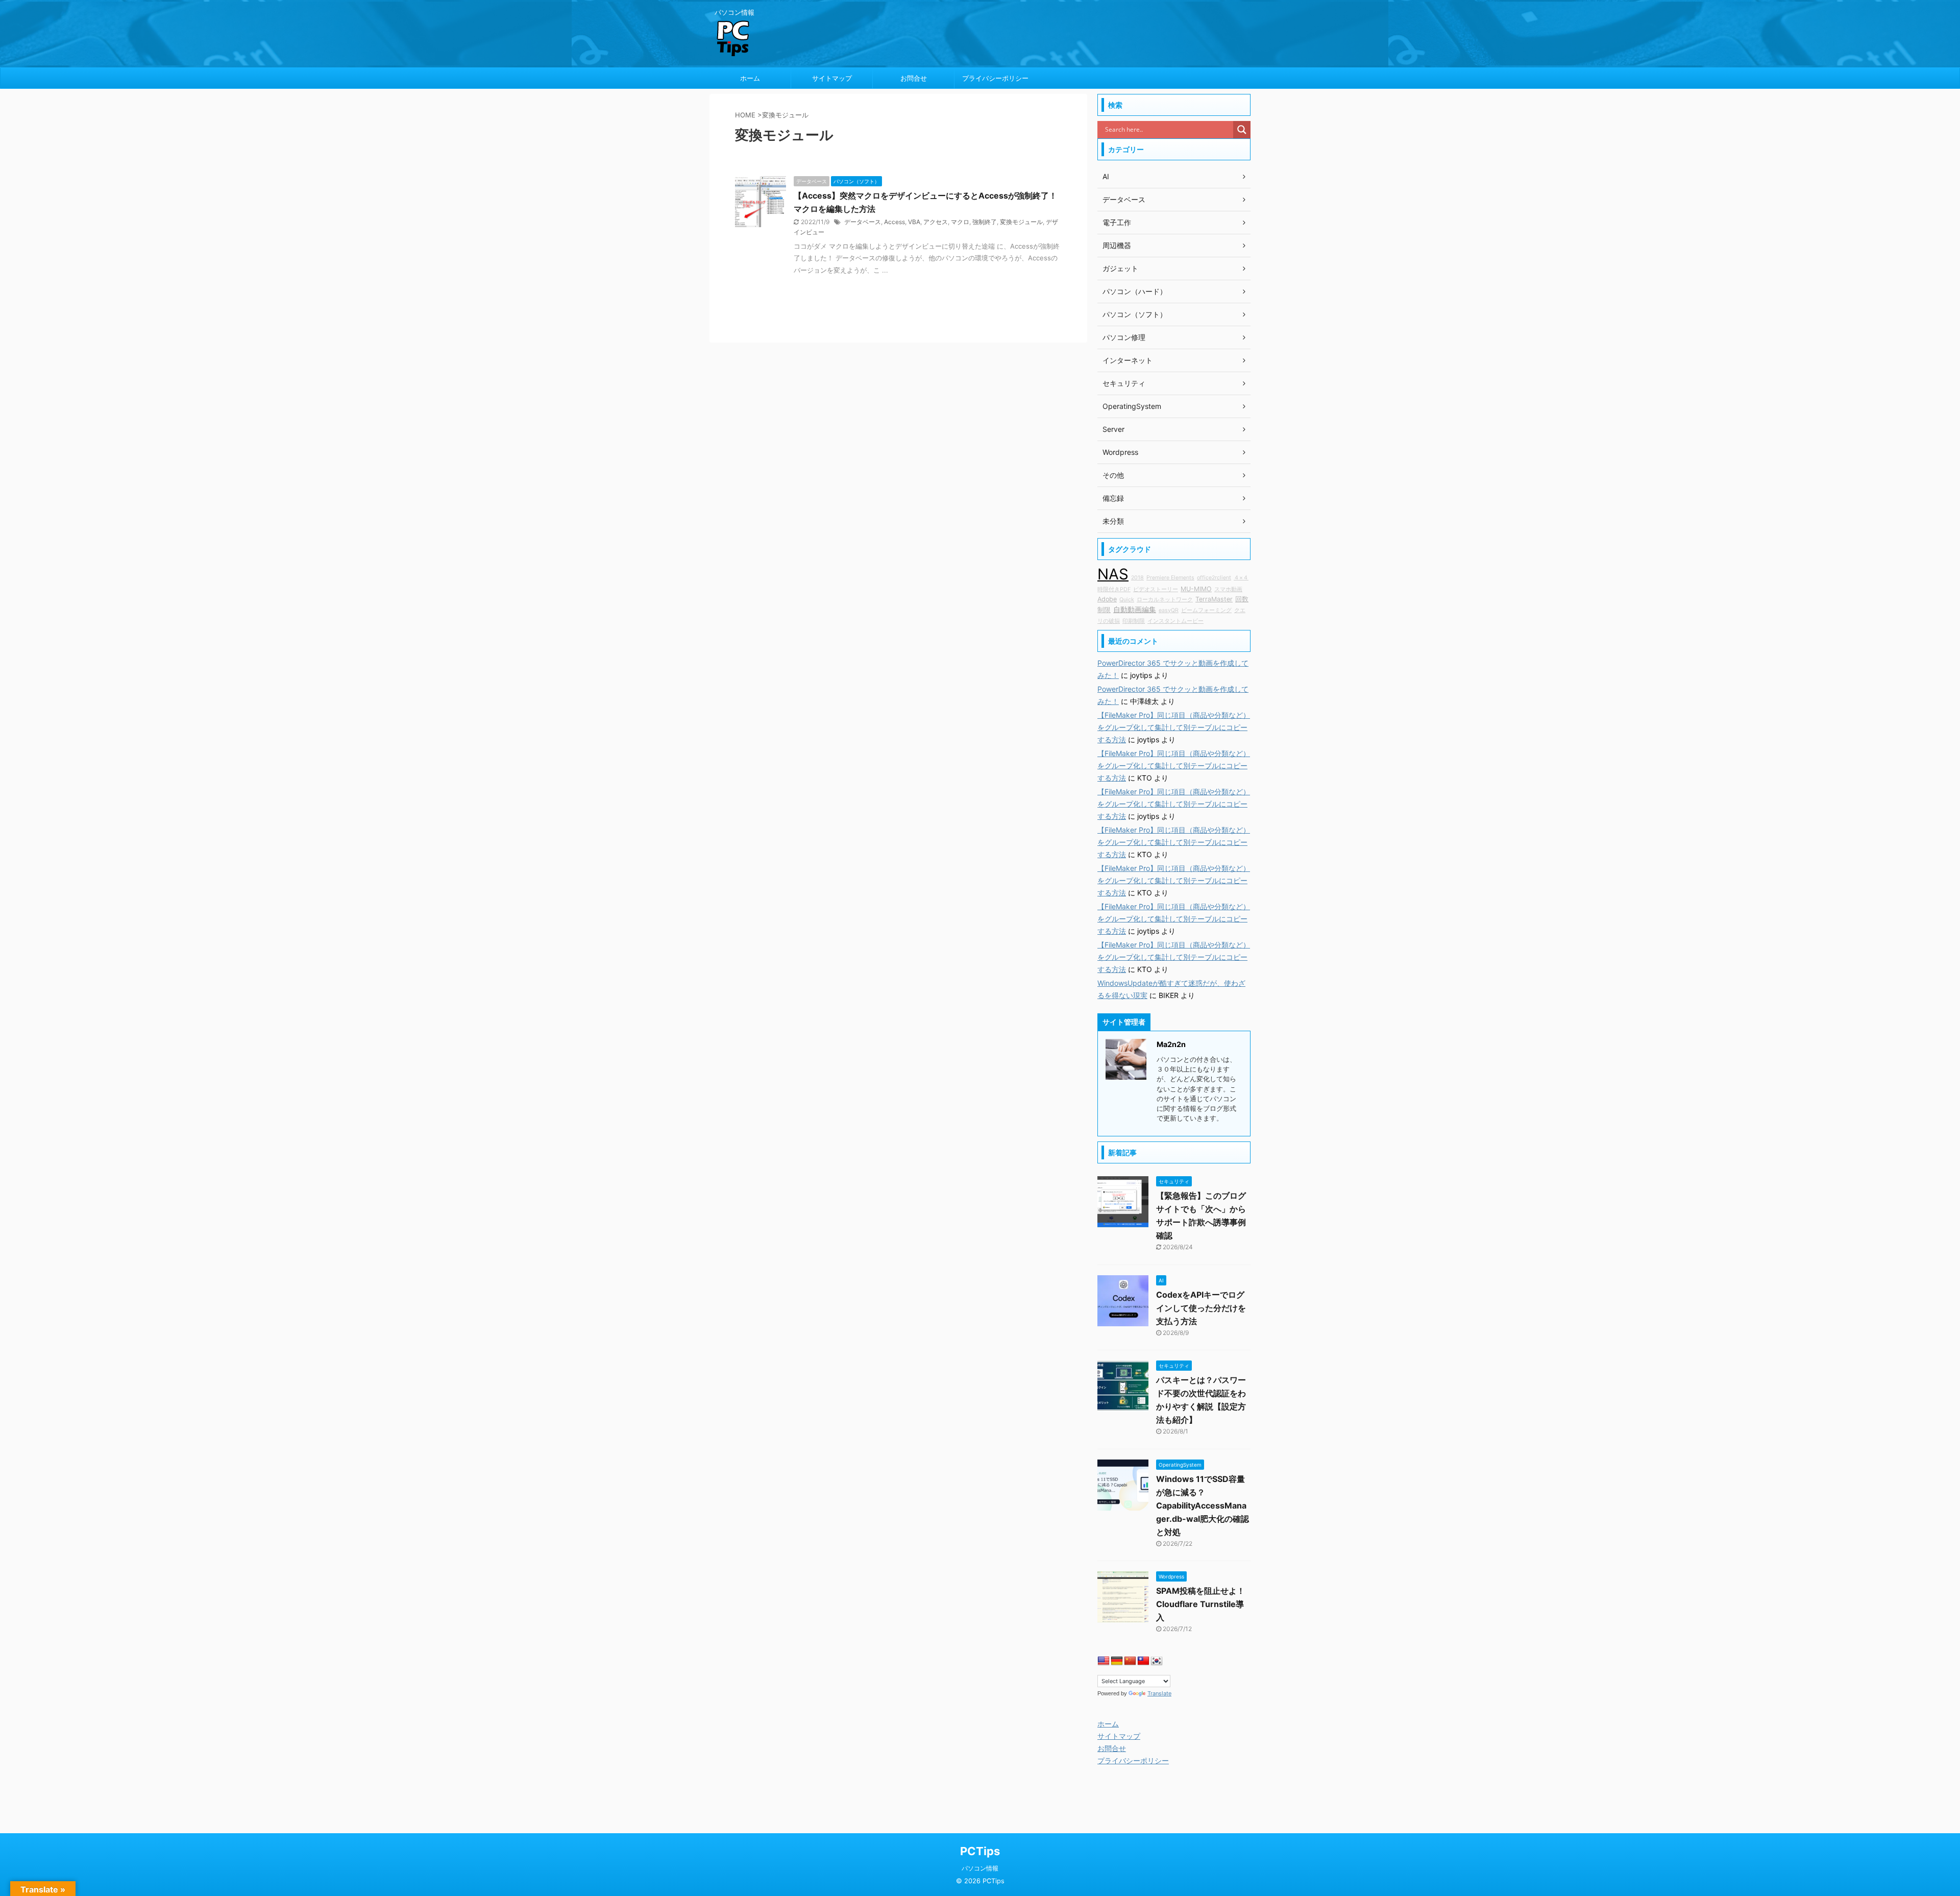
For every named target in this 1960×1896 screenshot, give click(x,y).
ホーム (750, 78)
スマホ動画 (1228, 589)
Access (895, 222)
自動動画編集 (1135, 609)
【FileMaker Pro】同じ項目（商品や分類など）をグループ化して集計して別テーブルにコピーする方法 (1174, 727)
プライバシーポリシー (995, 78)
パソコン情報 (980, 1868)
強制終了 (985, 222)
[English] (1104, 1661)
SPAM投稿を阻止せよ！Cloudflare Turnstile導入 (1200, 1604)
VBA (914, 222)
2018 (1137, 578)
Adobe (1107, 599)
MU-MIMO (1196, 589)
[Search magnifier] (1242, 130)
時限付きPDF (1114, 589)
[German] (1117, 1661)
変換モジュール (1021, 222)
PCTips (980, 1851)
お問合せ (914, 78)
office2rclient (1214, 578)
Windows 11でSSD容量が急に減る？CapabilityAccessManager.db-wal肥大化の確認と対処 (1203, 1505)
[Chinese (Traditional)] (1143, 1661)
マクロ (960, 222)
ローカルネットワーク (1165, 600)
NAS (1113, 574)
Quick (1127, 600)
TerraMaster (1214, 599)
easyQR (1169, 610)
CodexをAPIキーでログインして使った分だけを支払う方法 (1201, 1308)
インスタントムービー (1175, 621)
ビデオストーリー (1156, 589)
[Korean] (1157, 1661)
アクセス (936, 222)
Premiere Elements (1170, 578)
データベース (863, 222)
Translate (1159, 1693)
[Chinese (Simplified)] (1130, 1661)
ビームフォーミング (1206, 610)
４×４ (1241, 578)
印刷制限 (1134, 621)
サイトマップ (832, 78)
